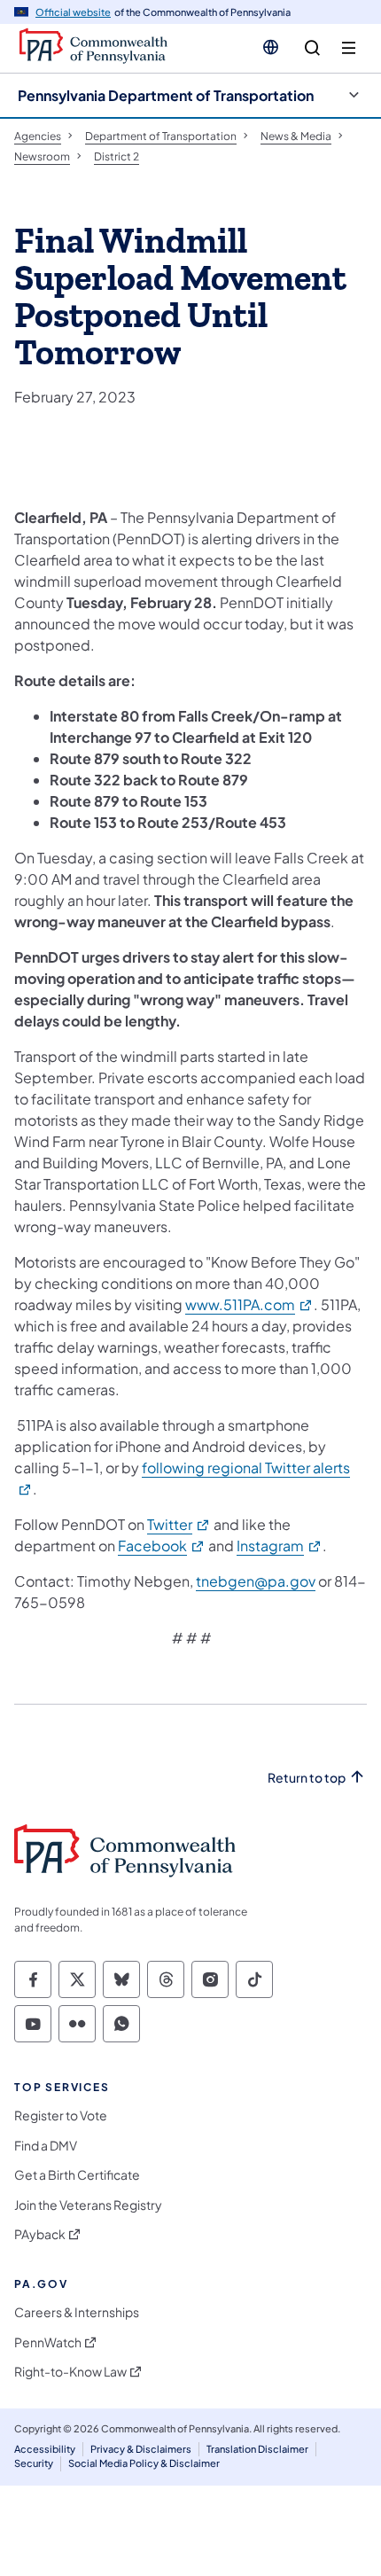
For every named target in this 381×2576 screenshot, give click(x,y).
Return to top (307, 1778)
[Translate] (271, 47)
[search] (312, 48)
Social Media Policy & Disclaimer (144, 2463)
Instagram (280, 1546)
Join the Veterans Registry (88, 2205)
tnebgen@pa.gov (256, 1581)
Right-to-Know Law (70, 2372)
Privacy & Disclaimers (141, 2449)
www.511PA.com (249, 1304)
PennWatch (48, 2342)
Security (34, 2463)
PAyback (40, 2234)
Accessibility (45, 2449)
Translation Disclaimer (257, 2449)
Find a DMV (46, 2146)
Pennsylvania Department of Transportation (166, 95)
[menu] (349, 48)
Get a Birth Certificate (77, 2175)
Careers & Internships (77, 2312)
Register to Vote (61, 2115)
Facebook (162, 1546)
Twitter (179, 1524)
